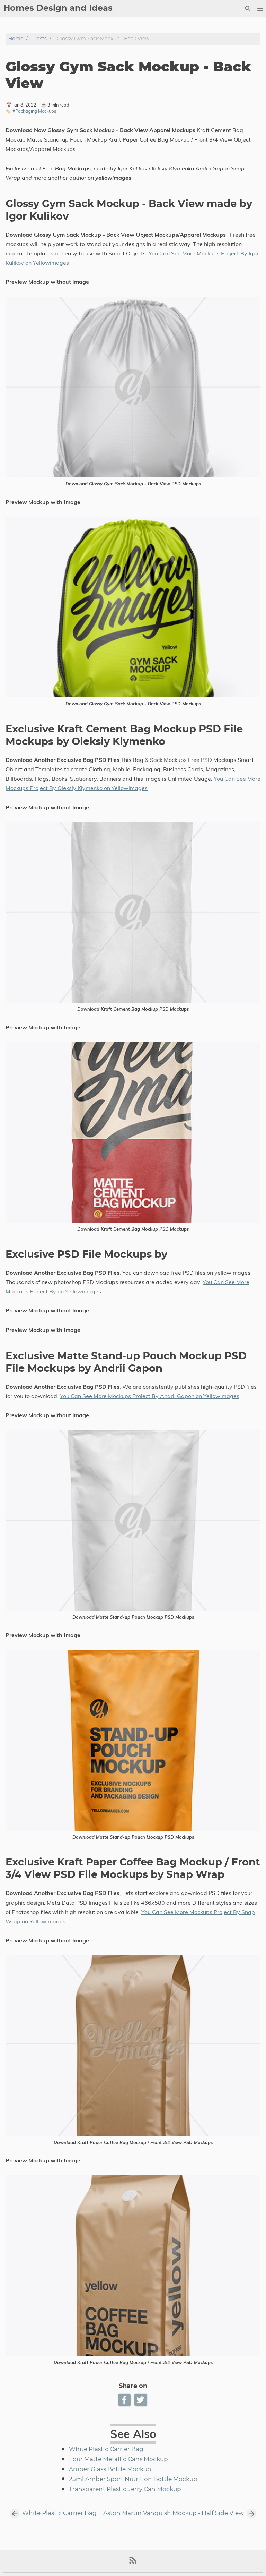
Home (16, 39)
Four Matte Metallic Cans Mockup (118, 2459)
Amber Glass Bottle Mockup (110, 2469)
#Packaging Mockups (34, 111)
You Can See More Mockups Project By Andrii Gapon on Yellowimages (150, 1396)
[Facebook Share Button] (125, 2400)
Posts (40, 39)
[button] (260, 9)
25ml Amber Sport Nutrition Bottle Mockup (133, 2479)
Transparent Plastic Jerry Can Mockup (125, 2489)
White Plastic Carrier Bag (106, 2449)
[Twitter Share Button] (141, 2400)
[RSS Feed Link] (133, 2563)
